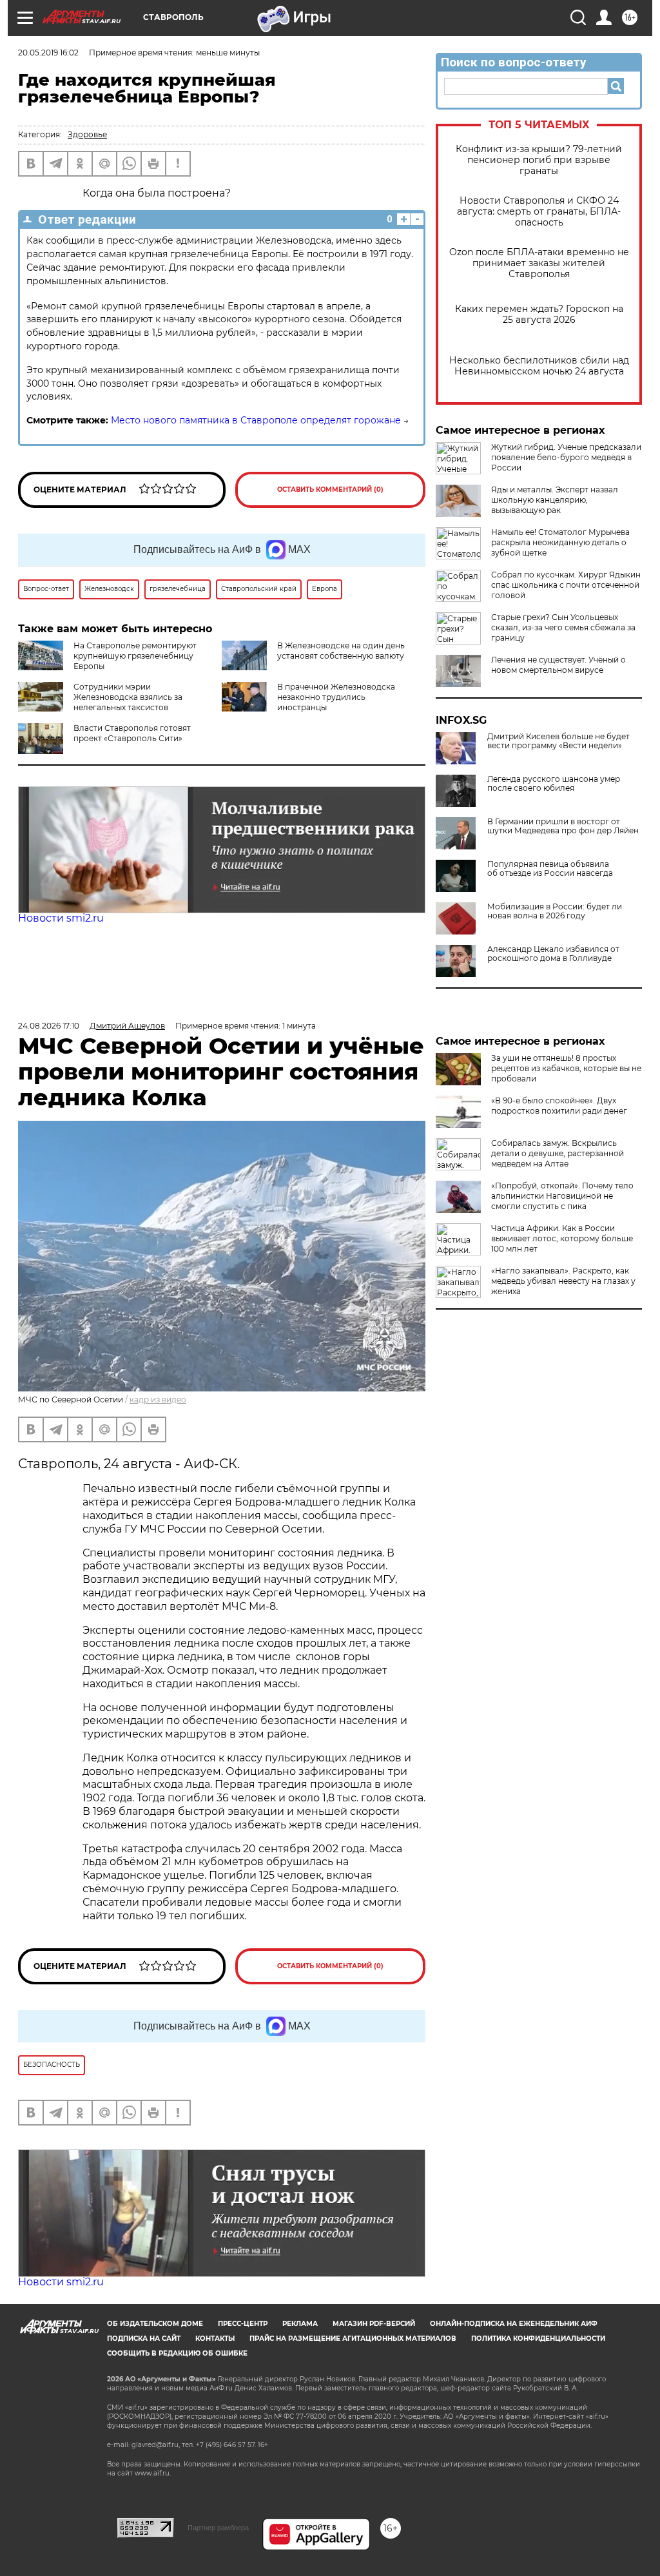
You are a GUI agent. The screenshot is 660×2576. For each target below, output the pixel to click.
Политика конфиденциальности (538, 2339)
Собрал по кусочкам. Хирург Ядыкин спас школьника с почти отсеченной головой (566, 585)
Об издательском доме (155, 2324)
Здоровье (87, 134)
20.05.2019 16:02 (48, 53)
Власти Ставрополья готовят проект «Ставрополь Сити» (132, 733)
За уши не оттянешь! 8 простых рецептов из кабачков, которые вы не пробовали (566, 1068)
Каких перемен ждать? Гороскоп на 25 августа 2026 (539, 315)
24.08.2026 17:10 (49, 1026)
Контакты (215, 2339)
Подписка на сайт (144, 2339)
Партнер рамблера (218, 2528)
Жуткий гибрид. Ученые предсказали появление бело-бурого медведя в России (566, 457)
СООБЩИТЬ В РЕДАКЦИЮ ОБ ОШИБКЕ (177, 2353)
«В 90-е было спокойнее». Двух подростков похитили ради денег (559, 1106)
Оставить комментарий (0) (330, 489)
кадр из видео (158, 1399)
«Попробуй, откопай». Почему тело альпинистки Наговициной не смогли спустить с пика (562, 1196)
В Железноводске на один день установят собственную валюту (341, 651)
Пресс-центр (243, 2324)
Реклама (300, 2324)
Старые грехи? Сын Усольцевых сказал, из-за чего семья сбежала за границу (563, 627)
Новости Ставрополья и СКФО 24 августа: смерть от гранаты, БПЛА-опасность (539, 212)
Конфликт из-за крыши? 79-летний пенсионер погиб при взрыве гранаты (539, 160)
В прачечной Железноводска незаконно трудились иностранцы (336, 697)
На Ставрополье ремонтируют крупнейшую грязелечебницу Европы (135, 656)
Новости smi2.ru (61, 918)
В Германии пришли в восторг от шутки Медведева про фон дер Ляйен (563, 826)
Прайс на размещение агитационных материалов (353, 2339)
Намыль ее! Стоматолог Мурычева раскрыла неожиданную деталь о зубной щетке (560, 542)
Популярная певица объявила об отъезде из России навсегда (550, 869)
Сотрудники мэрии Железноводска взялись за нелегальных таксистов (128, 697)
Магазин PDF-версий (374, 2324)
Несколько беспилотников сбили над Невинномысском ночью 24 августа (539, 366)
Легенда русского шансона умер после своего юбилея (554, 784)
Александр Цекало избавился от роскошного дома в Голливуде (553, 954)
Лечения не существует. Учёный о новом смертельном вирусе (558, 665)
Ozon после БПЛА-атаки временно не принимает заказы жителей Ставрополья (539, 263)
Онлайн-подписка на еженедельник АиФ (514, 2324)
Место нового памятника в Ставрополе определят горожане (256, 420)
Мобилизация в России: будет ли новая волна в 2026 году (555, 911)
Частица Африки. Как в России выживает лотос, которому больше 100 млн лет (562, 1238)
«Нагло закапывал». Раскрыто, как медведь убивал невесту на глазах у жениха (563, 1281)
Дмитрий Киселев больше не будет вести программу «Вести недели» (558, 741)
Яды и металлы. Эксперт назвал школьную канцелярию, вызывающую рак (555, 500)
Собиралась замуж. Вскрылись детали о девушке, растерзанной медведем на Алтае (558, 1153)
